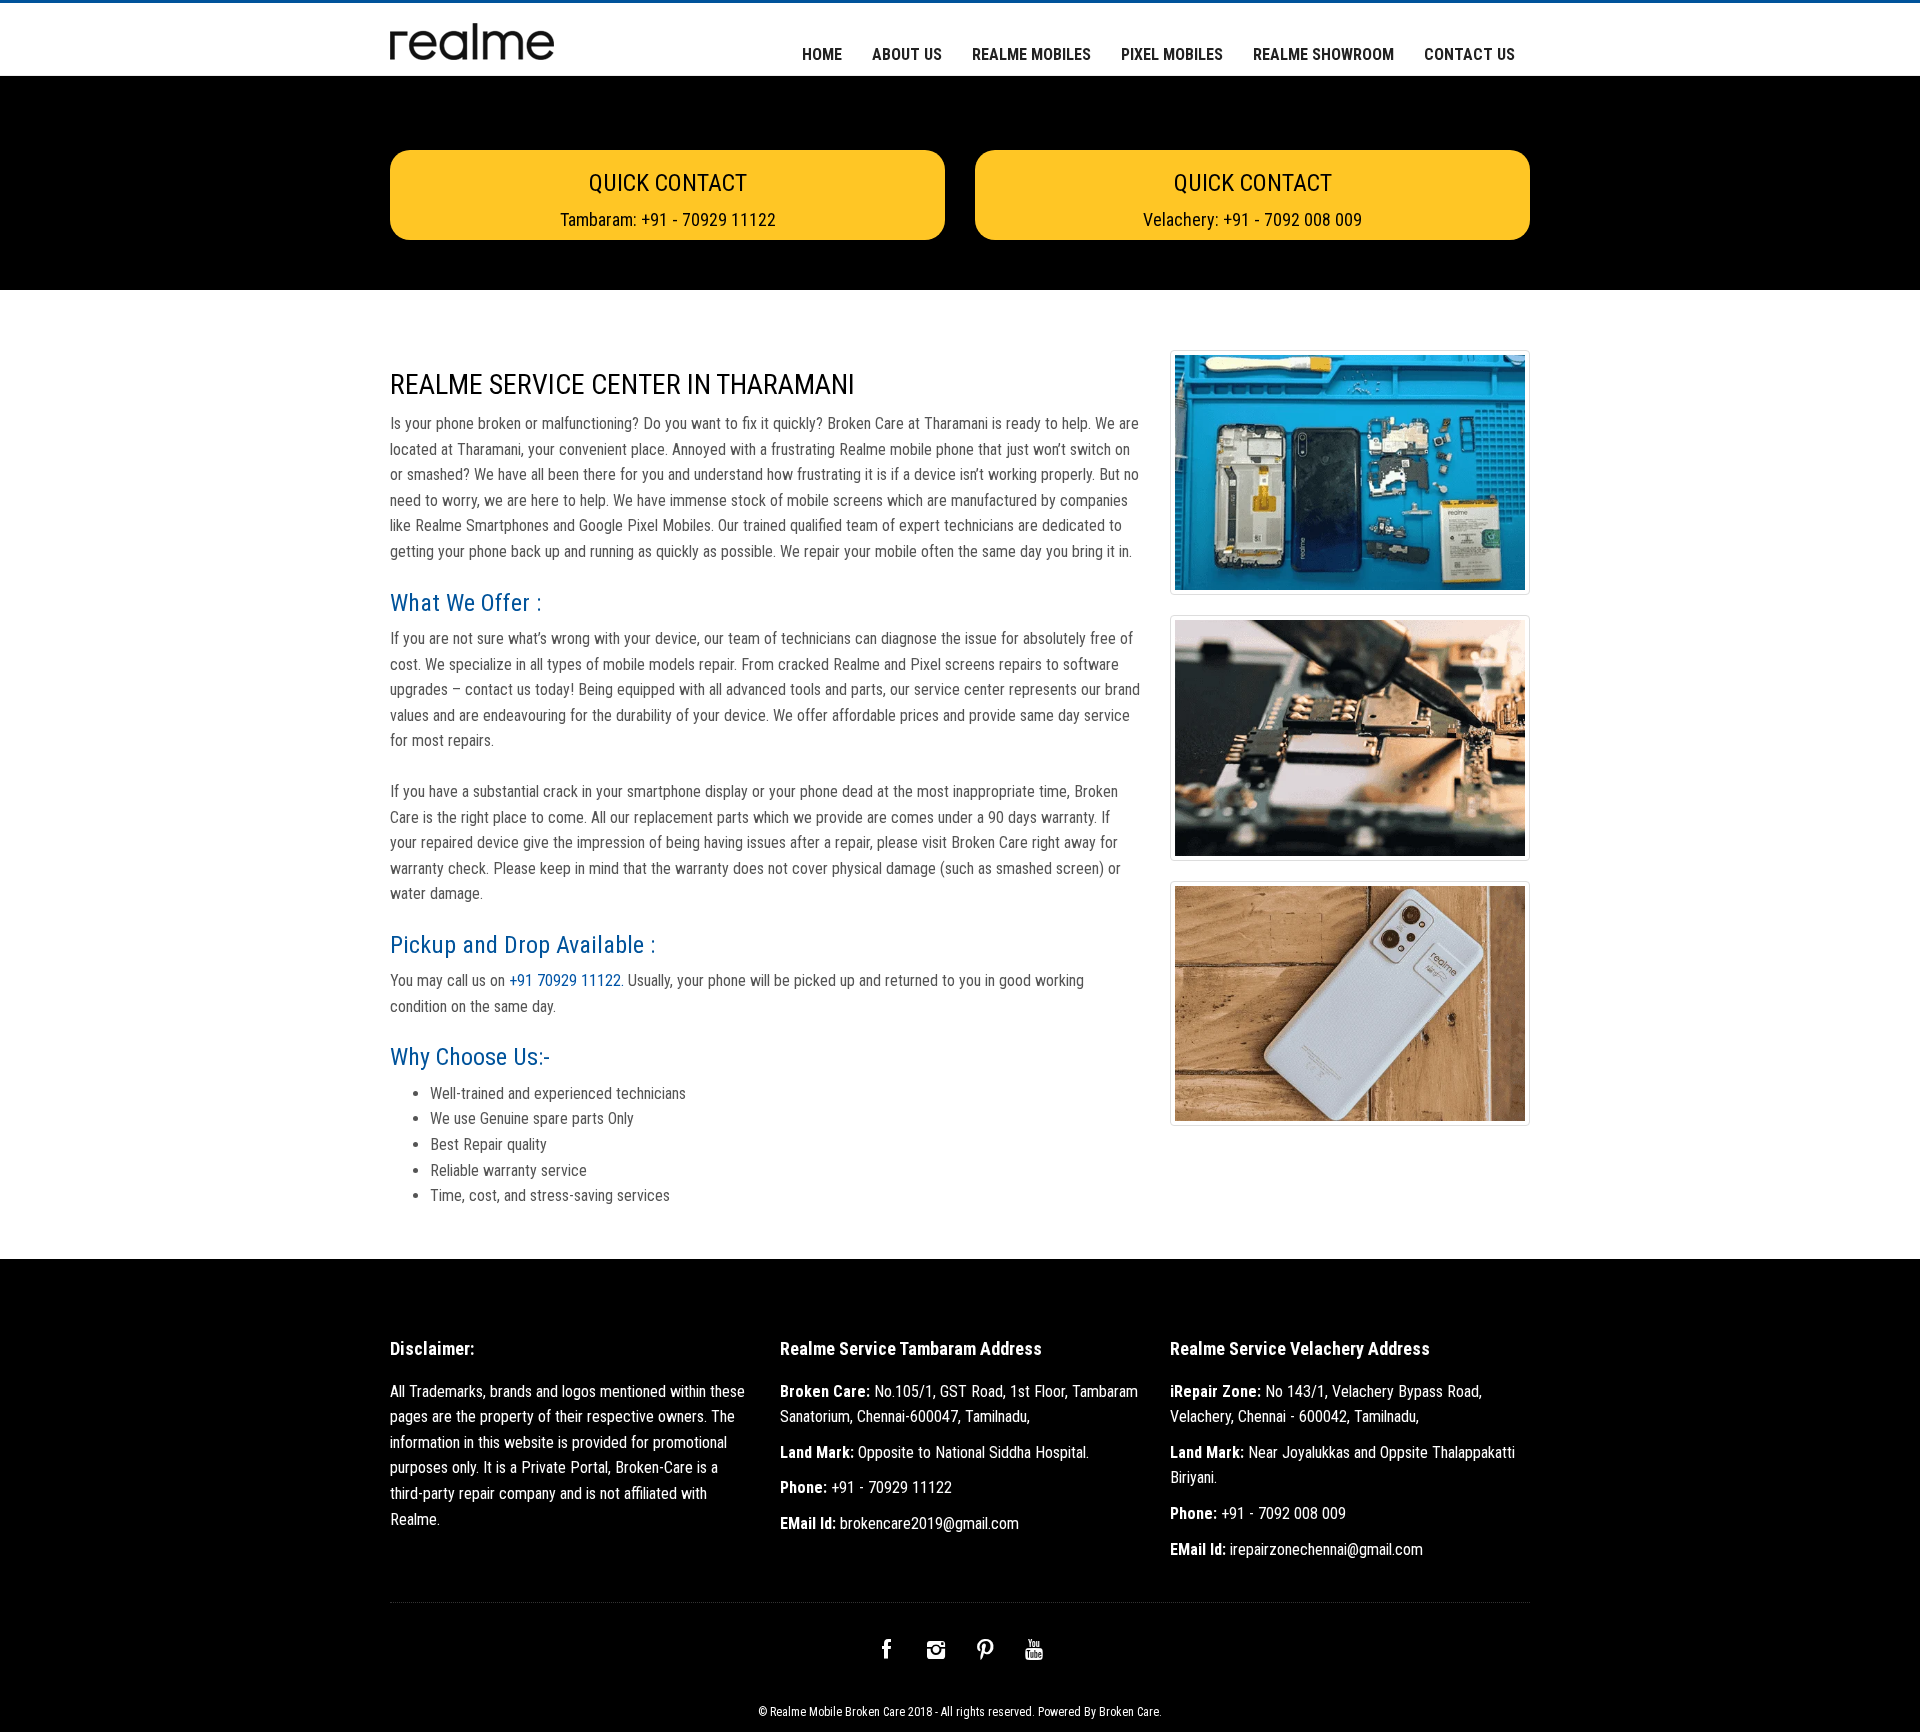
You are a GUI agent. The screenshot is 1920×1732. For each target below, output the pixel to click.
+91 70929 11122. (568, 980)
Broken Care (1129, 1712)
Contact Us (1469, 54)
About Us (907, 54)
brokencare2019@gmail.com (899, 1523)
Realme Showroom (1323, 54)
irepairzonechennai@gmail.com (1296, 1549)
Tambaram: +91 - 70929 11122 (668, 219)
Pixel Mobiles (1172, 54)
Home (822, 54)
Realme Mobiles (1031, 54)
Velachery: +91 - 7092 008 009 (1252, 219)
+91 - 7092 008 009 (1258, 1513)
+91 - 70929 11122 (866, 1487)
